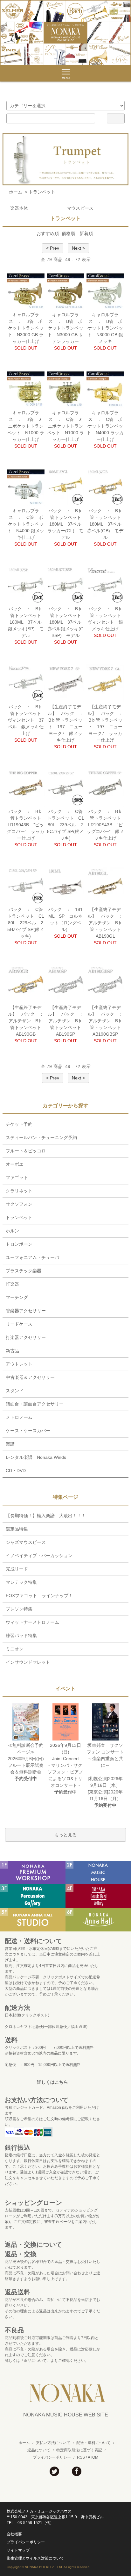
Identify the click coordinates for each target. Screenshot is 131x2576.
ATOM (93, 2457)
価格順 (68, 233)
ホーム (16, 192)
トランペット (42, 192)
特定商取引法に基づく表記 (79, 2450)
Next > (78, 248)
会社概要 (14, 2534)
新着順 (86, 233)
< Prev (53, 248)
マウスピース (80, 208)
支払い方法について (53, 2443)
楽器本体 (19, 208)
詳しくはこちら (52, 2082)
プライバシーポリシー (52, 2457)
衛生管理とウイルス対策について (35, 2558)
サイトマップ (18, 2550)
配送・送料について (93, 2443)
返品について (39, 2450)
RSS (81, 2457)
